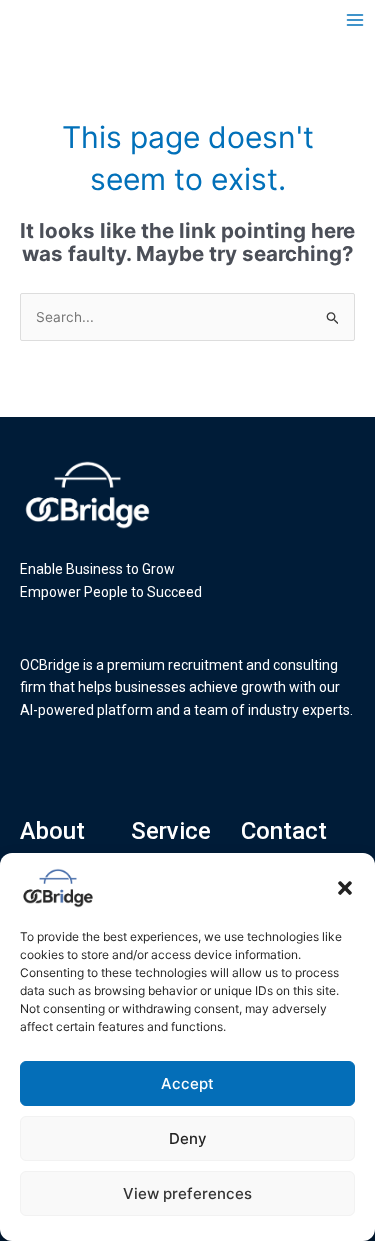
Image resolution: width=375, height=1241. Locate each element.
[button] (345, 888)
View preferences (187, 1193)
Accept (187, 1083)
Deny (188, 1138)
